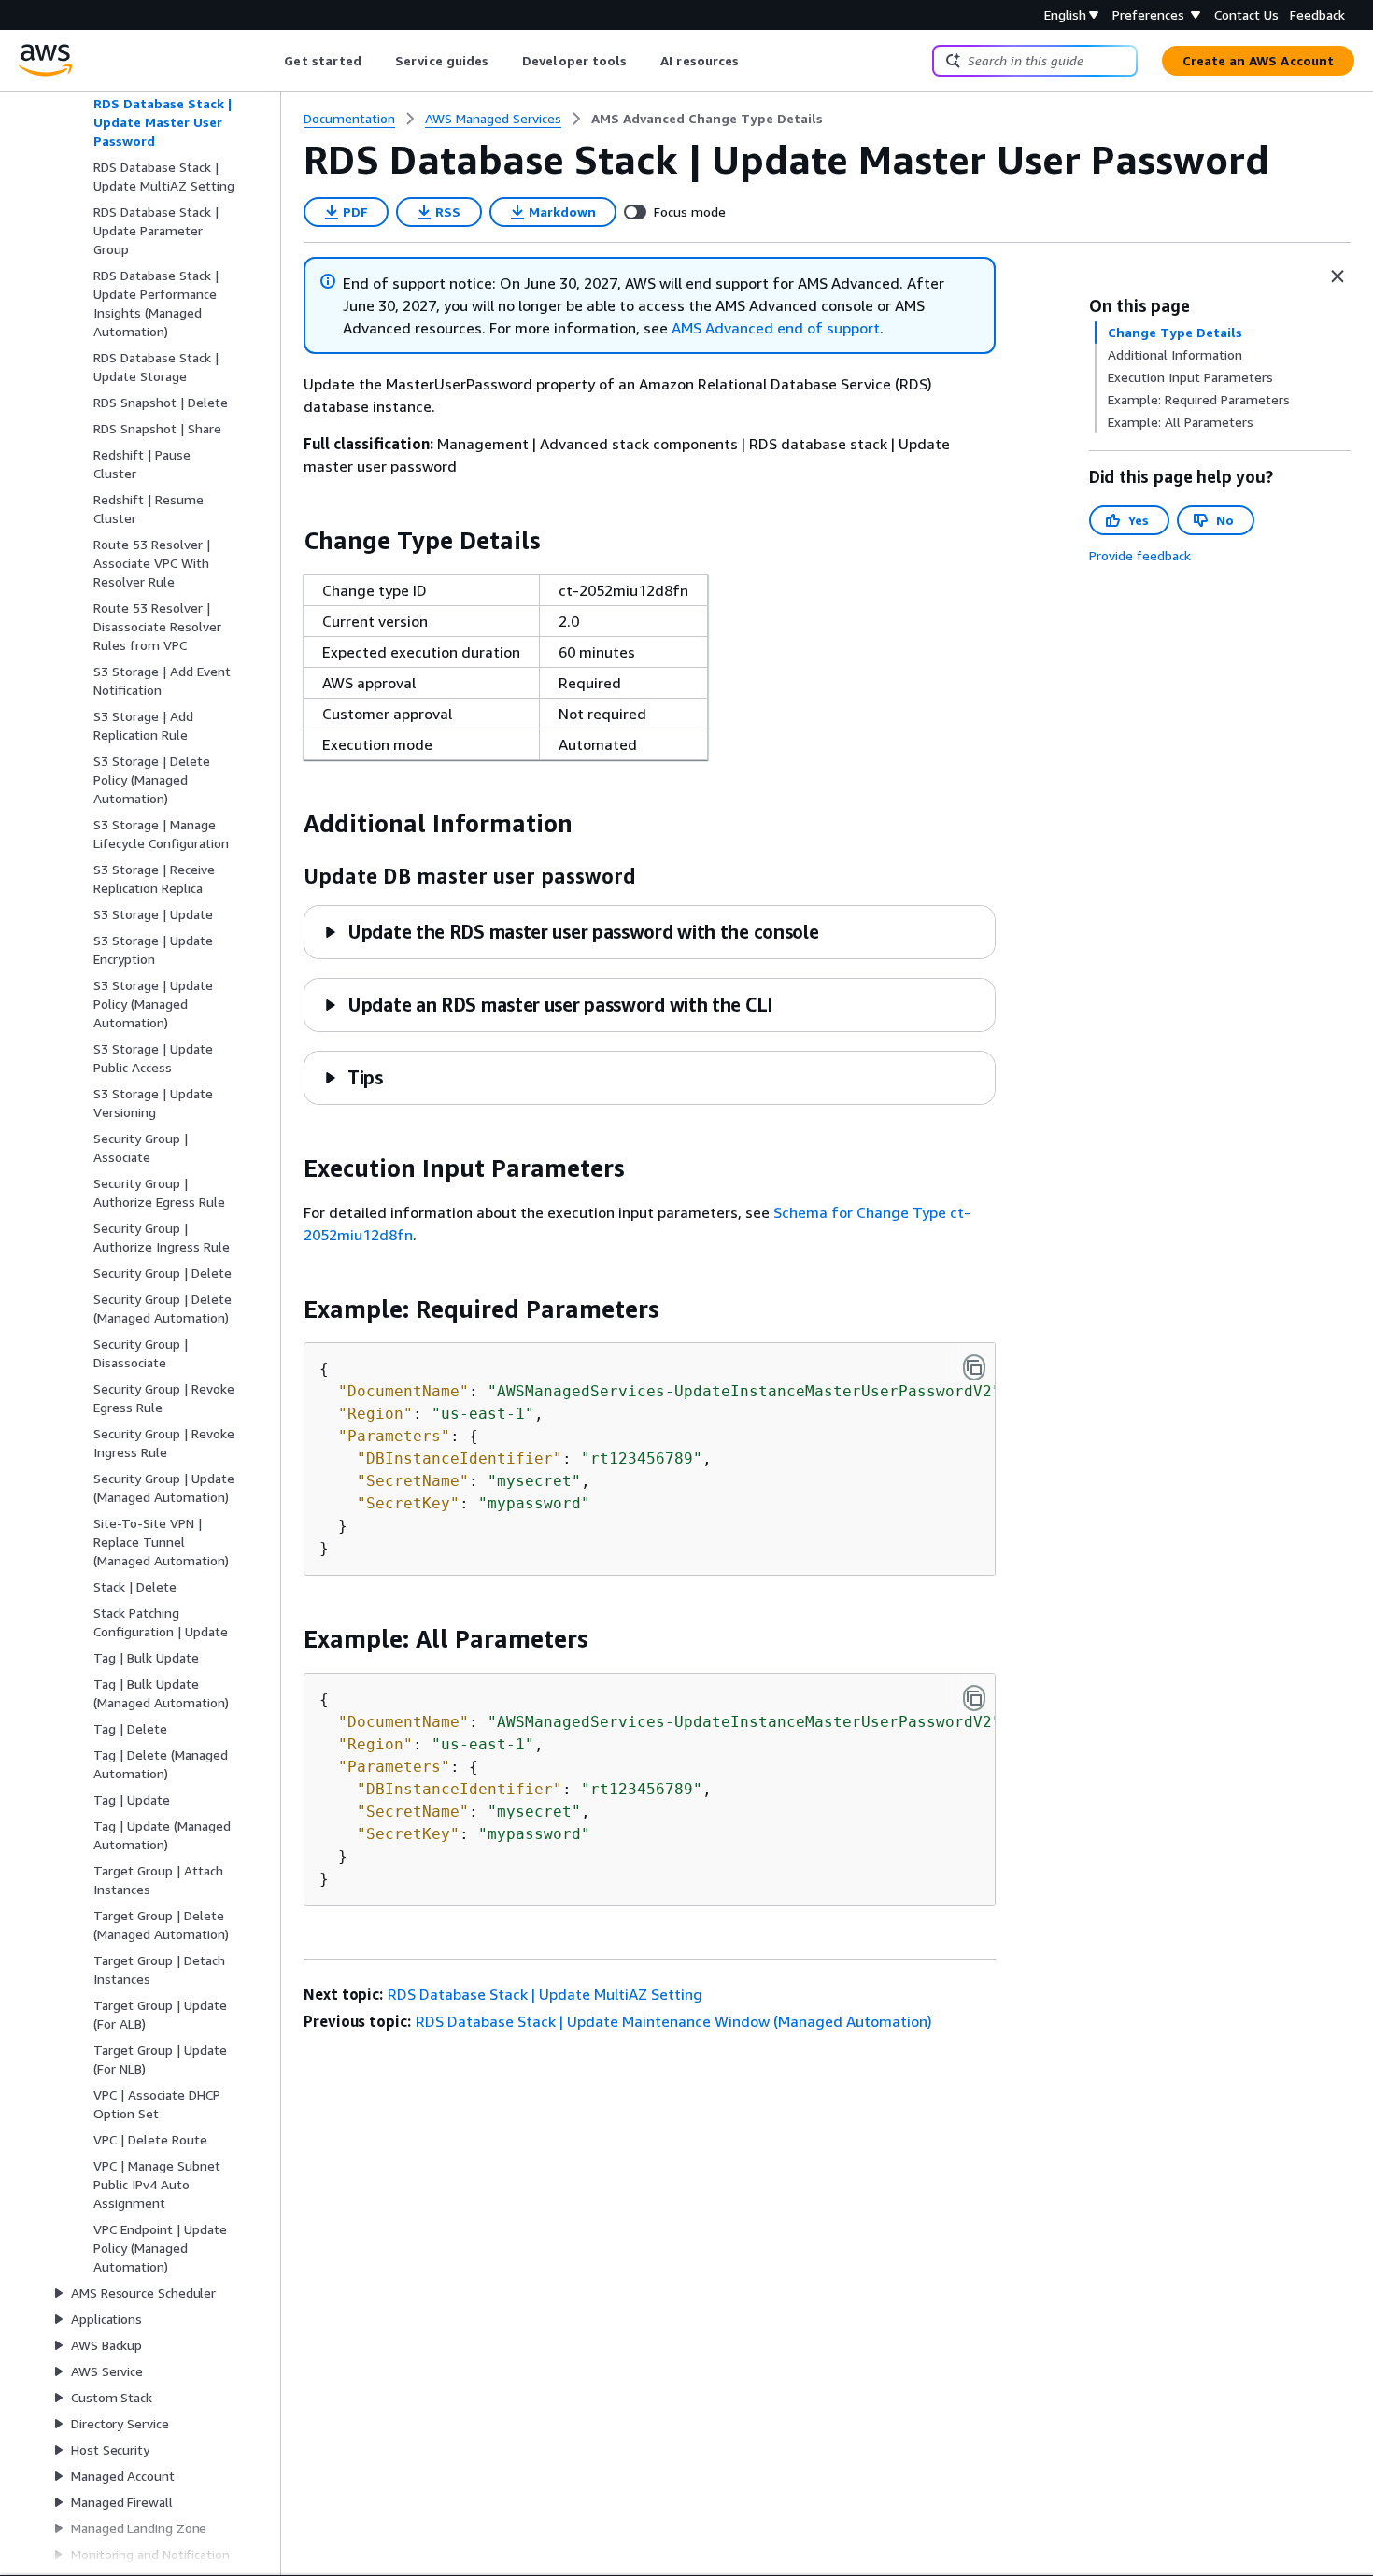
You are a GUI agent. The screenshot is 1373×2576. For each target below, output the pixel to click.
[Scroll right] (753, 61)
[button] (571, 932)
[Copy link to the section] (289, 541)
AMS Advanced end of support (776, 328)
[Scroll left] (270, 61)
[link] (707, 119)
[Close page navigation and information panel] (1338, 276)
